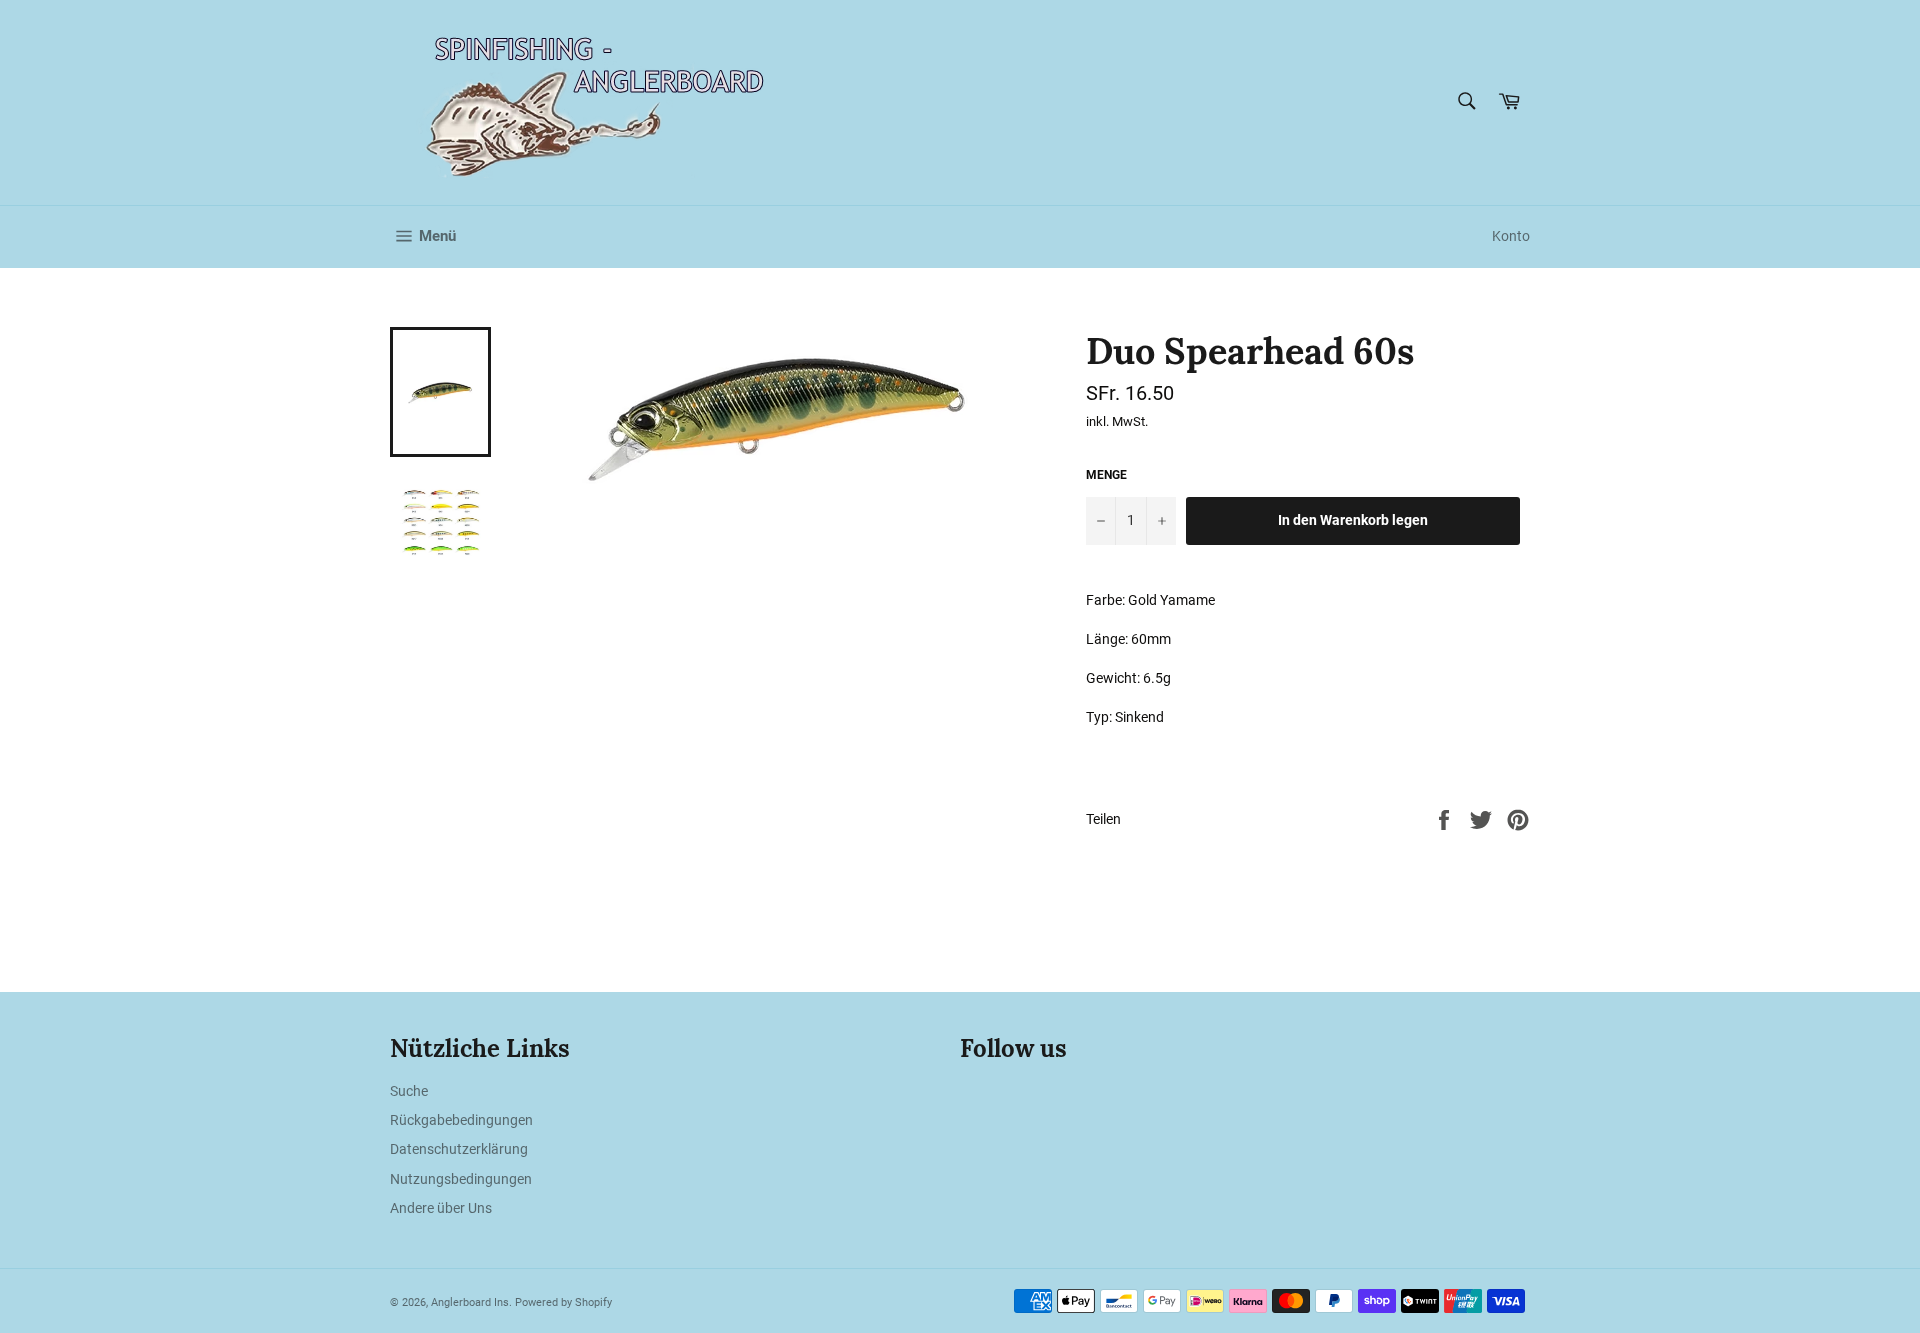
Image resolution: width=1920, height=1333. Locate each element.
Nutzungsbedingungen (461, 1179)
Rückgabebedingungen (461, 1120)
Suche (409, 1091)
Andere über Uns (441, 1208)
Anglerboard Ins (470, 1302)
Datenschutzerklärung (459, 1149)
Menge (1106, 475)
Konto (1511, 236)
